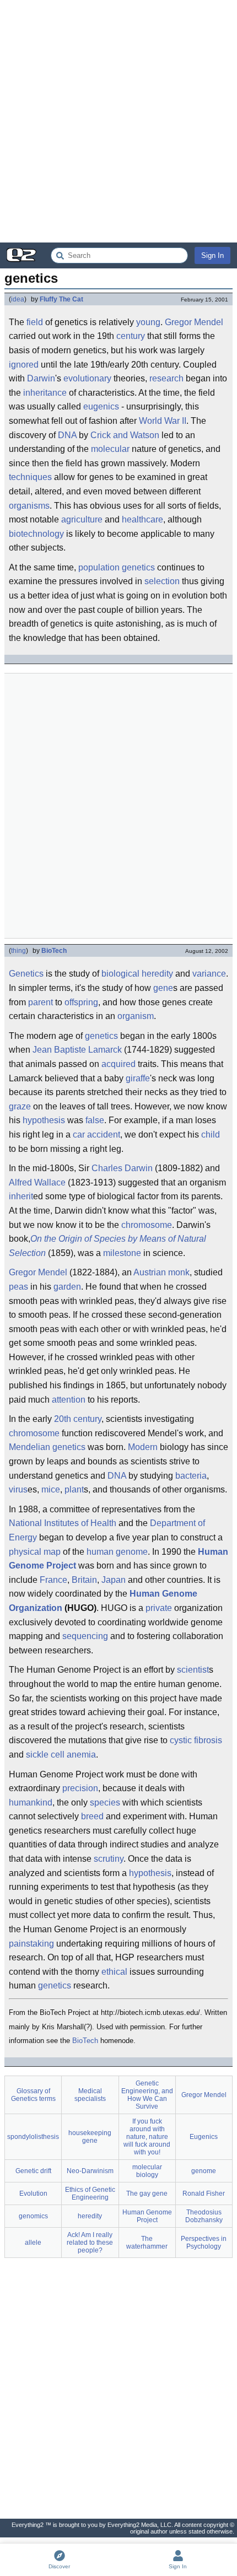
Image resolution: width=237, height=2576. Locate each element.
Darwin (41, 378)
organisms (29, 506)
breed (92, 1816)
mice (51, 1489)
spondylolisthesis (33, 2137)
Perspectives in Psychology (204, 2243)
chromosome (147, 1225)
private (159, 1608)
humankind (31, 1802)
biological (120, 974)
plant (74, 1489)
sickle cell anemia (61, 1755)
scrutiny (109, 1859)
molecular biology (147, 2171)
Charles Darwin (122, 1168)
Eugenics (204, 2137)
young (148, 322)
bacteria (191, 1476)
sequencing (85, 1636)
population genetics (117, 567)
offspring (81, 1002)
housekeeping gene (90, 2137)
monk (179, 1272)
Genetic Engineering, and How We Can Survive (147, 2095)
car (79, 1135)
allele (33, 2243)
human (100, 1552)
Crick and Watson (125, 435)
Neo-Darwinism (90, 2171)
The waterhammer (147, 2243)
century (131, 336)
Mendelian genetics (47, 1447)
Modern (143, 1447)
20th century (78, 1419)
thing (18, 951)
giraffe (138, 1078)
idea (18, 299)
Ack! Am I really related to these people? (90, 2243)
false (95, 1120)
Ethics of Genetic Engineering (90, 2194)
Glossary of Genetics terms (33, 2095)
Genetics (26, 974)
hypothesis (44, 1120)
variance (209, 974)
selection (162, 581)
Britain (84, 1580)
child (211, 1135)
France (53, 1580)
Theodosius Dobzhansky (204, 2216)
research (166, 378)
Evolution (33, 2194)
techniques (30, 477)
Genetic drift (33, 2171)
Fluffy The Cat (61, 299)
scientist (193, 1670)
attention (69, 1400)
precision (80, 1788)
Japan (114, 1580)
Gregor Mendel (194, 322)
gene (163, 988)
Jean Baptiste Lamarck (77, 1050)
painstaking (31, 1944)
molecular (110, 449)
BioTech (54, 951)
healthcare (142, 519)
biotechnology (36, 534)
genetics (101, 1036)
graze (20, 1106)
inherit (21, 1196)
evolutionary (87, 378)
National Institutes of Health (63, 1523)
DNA (67, 435)
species (105, 1802)
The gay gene (147, 2194)
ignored (24, 365)
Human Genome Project (147, 2216)
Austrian (150, 1272)
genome (132, 1552)
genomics (33, 2216)
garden (67, 1287)
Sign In (212, 255)
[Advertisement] (118, 121)
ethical (114, 1972)
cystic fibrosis (196, 1740)
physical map (35, 1552)
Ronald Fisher (204, 2194)
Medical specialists (90, 2095)
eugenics (101, 406)
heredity (157, 974)
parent (41, 1002)
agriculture (82, 519)
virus (18, 1489)
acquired (118, 1064)
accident (104, 1135)
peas (18, 1287)
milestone (122, 1253)
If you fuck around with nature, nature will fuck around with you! (147, 2137)
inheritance (45, 393)
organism (136, 1016)
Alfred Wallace (37, 1182)
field (35, 322)
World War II (163, 421)
